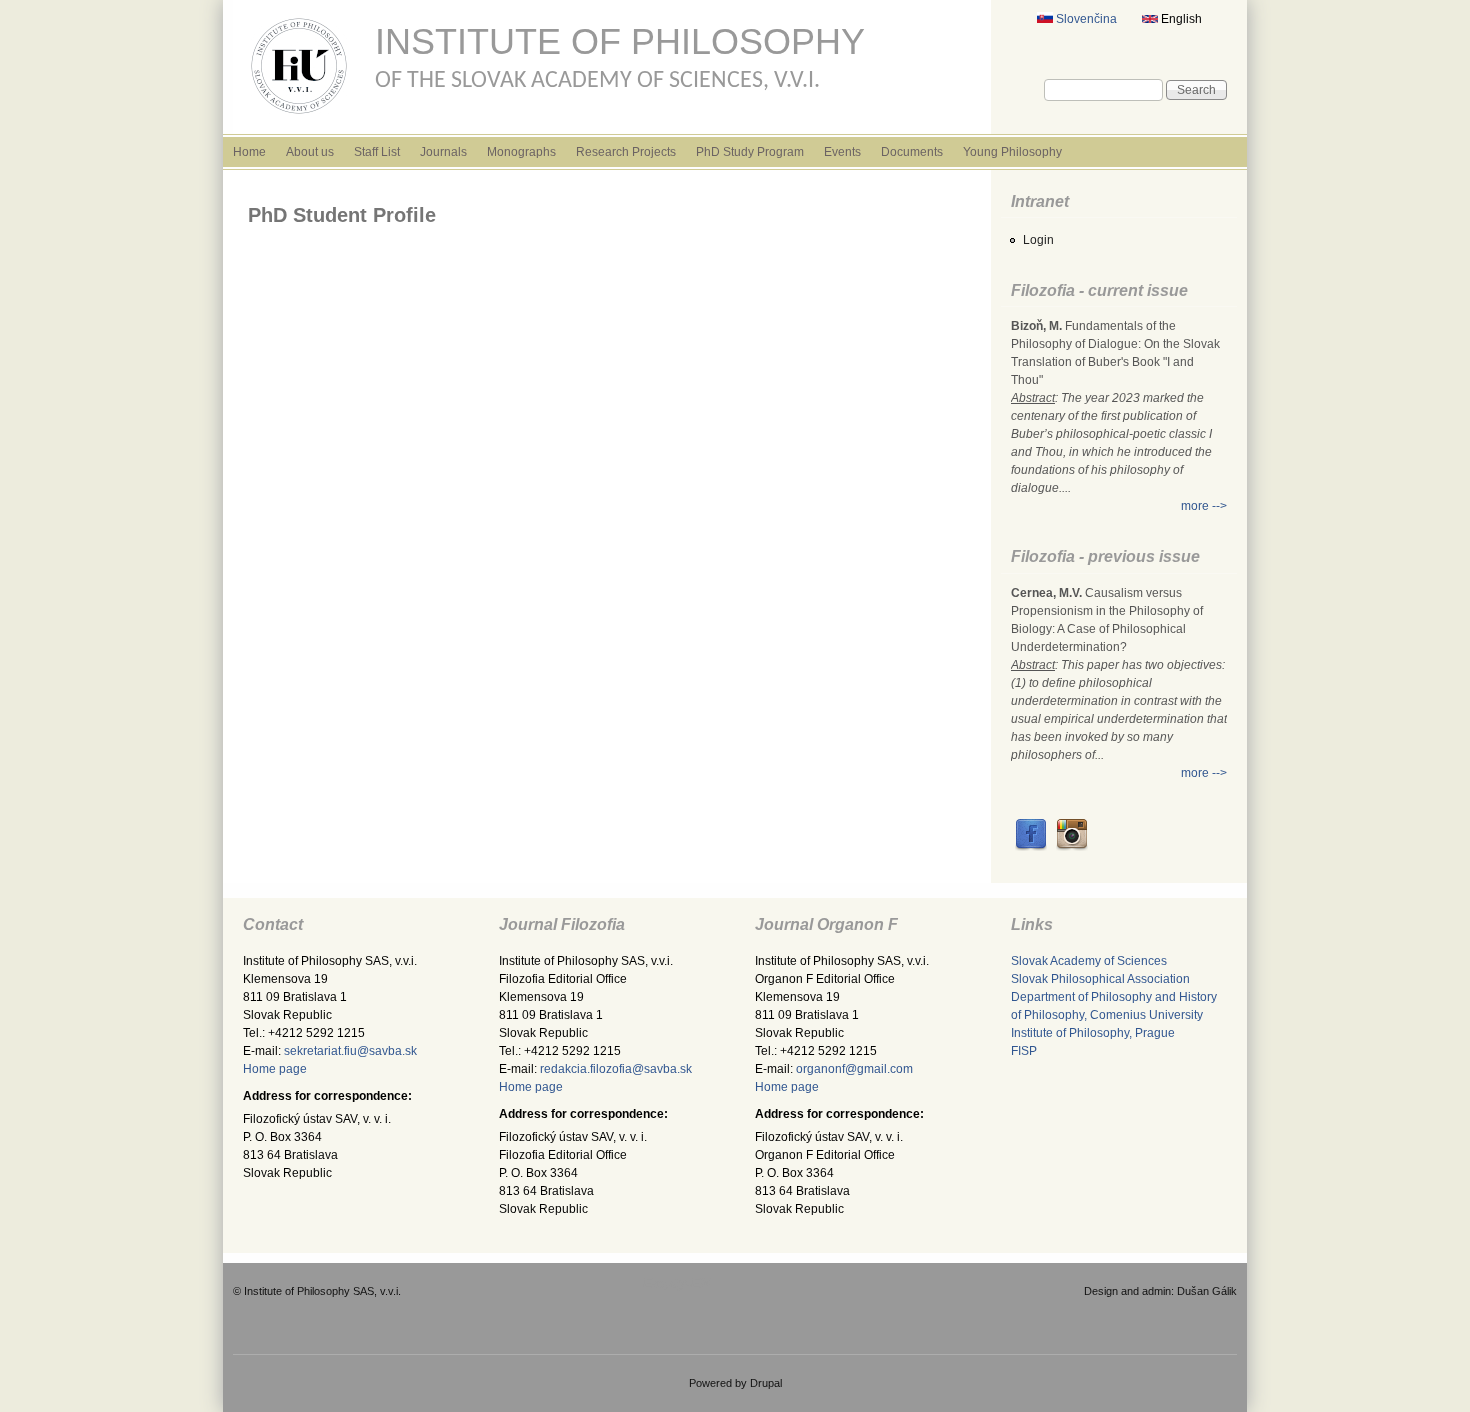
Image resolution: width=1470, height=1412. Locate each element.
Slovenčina (1085, 19)
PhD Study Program (750, 152)
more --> (1204, 506)
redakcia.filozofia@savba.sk (616, 1069)
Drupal (766, 1383)
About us (310, 152)
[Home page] (299, 118)
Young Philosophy (1012, 152)
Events (842, 152)
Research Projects (626, 152)
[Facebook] (1031, 847)
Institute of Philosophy (620, 41)
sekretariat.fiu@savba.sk (350, 1051)
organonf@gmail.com (854, 1069)
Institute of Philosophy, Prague (1093, 1033)
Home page (275, 1069)
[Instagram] (1072, 847)
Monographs (521, 152)
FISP (1024, 1051)
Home (249, 152)
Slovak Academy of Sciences (1089, 961)
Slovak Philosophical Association (1100, 979)
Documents (912, 152)
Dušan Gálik (1207, 1291)
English (1180, 19)
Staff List (377, 152)
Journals (443, 152)
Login (1038, 240)
